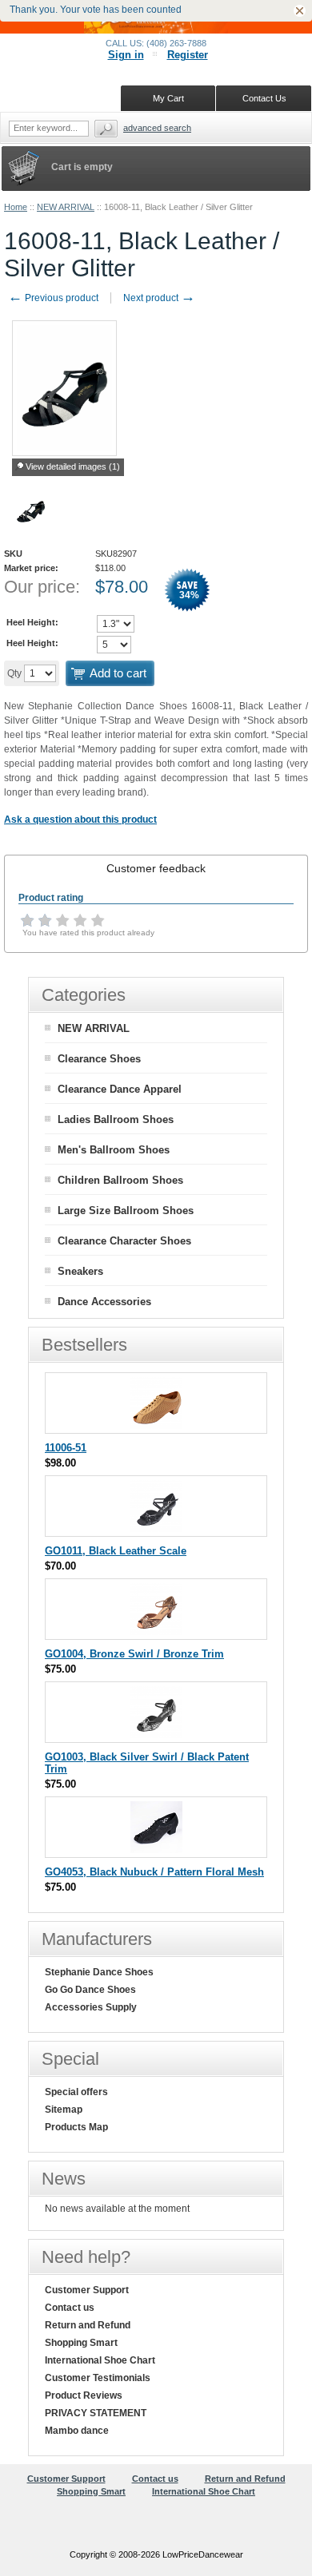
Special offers (76, 2092)
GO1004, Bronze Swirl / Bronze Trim (134, 1654)
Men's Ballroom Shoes (114, 1150)
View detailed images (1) (73, 466)
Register (188, 55)
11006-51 (66, 1448)
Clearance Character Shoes (124, 1241)
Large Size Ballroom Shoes (126, 1211)
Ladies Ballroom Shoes (116, 1119)
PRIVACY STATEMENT (96, 2413)
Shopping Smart (81, 2343)
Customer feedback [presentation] (156, 868)
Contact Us (264, 98)
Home (16, 207)
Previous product (53, 298)
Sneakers (80, 1271)
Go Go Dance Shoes (90, 1990)
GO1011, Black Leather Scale (116, 1551)
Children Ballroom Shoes (120, 1180)
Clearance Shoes (99, 1059)
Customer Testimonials (98, 2378)
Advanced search (157, 128)
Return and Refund (88, 2325)
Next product (159, 298)
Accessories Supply (91, 2007)
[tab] (156, 868)
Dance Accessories (104, 1302)
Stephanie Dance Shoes (99, 1972)
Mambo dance (77, 2431)
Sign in (126, 55)
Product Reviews (84, 2395)
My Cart (168, 98)
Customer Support (87, 2290)
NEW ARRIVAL (66, 207)
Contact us (70, 2308)
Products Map (76, 2127)
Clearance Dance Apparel (120, 1089)
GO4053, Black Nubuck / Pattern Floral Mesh (154, 1872)
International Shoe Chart (100, 2360)
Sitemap (64, 2110)
